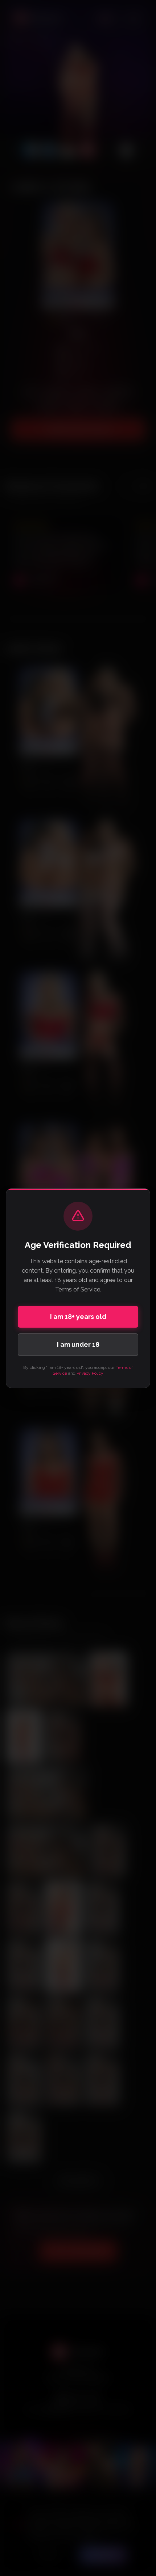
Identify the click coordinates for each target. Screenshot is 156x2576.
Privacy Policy (90, 1373)
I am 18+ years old (78, 1317)
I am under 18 (78, 1344)
